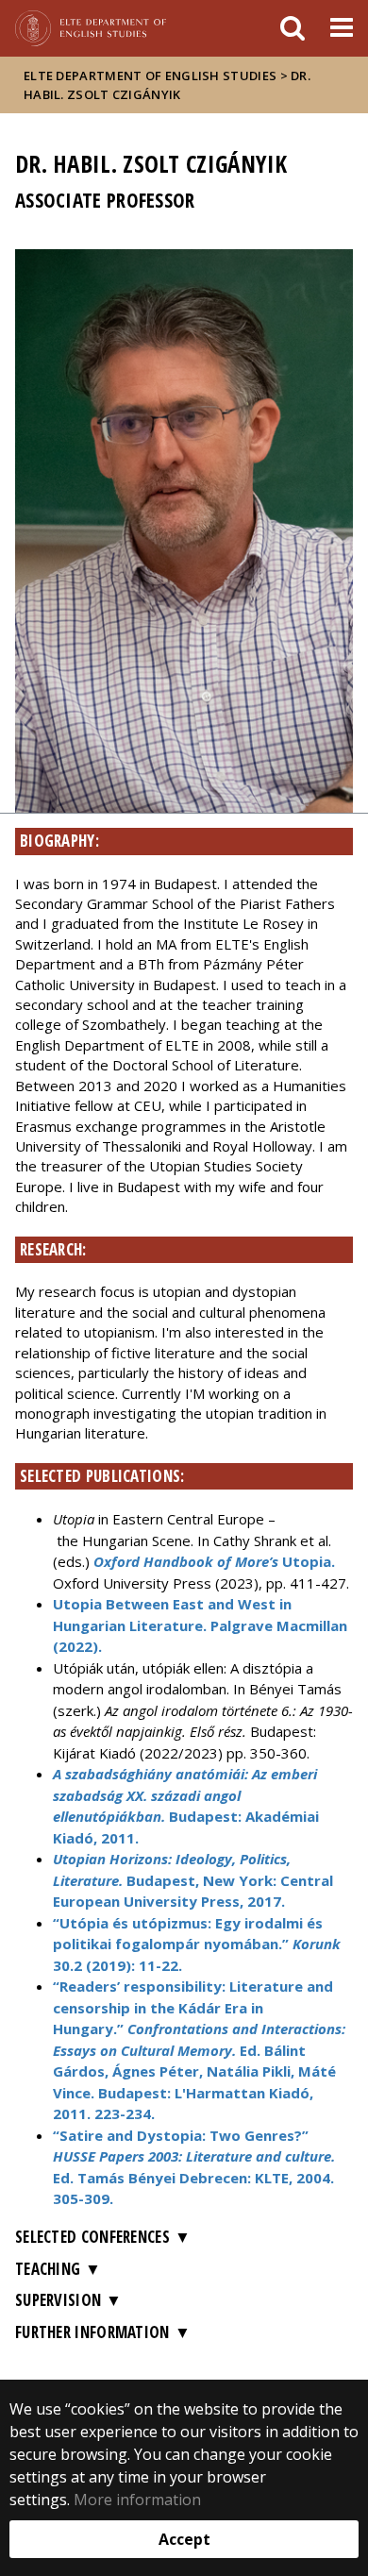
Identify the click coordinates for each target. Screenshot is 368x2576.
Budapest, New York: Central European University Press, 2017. (193, 1880)
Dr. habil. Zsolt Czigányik (167, 85)
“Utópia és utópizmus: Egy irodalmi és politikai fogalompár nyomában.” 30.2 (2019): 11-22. (197, 1944)
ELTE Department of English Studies (150, 76)
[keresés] (293, 28)
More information (137, 2500)
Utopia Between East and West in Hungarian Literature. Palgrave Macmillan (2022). (200, 1625)
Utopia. (214, 1561)
